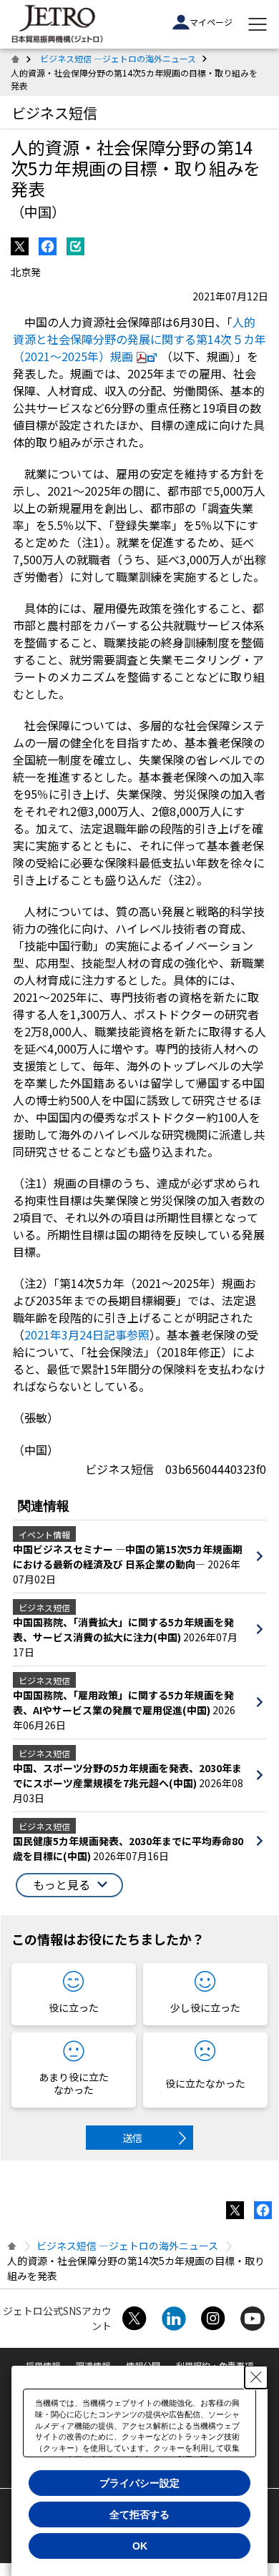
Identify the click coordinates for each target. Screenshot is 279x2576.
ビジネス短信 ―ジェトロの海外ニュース (118, 58)
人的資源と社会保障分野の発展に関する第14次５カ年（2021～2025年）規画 (139, 339)
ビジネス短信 (54, 113)
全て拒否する (139, 2514)
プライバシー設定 (139, 2483)
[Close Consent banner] (256, 2377)
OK (140, 2546)
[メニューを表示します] (258, 24)
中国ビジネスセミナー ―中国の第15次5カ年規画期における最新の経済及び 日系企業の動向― (128, 1557)
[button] (69, 1885)
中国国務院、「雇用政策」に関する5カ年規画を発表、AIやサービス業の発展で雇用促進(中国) (123, 1702)
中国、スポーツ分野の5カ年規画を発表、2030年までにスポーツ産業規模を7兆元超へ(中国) (127, 1775)
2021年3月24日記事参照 (87, 1334)
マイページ (211, 22)
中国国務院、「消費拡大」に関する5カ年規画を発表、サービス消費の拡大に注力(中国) (123, 1629)
